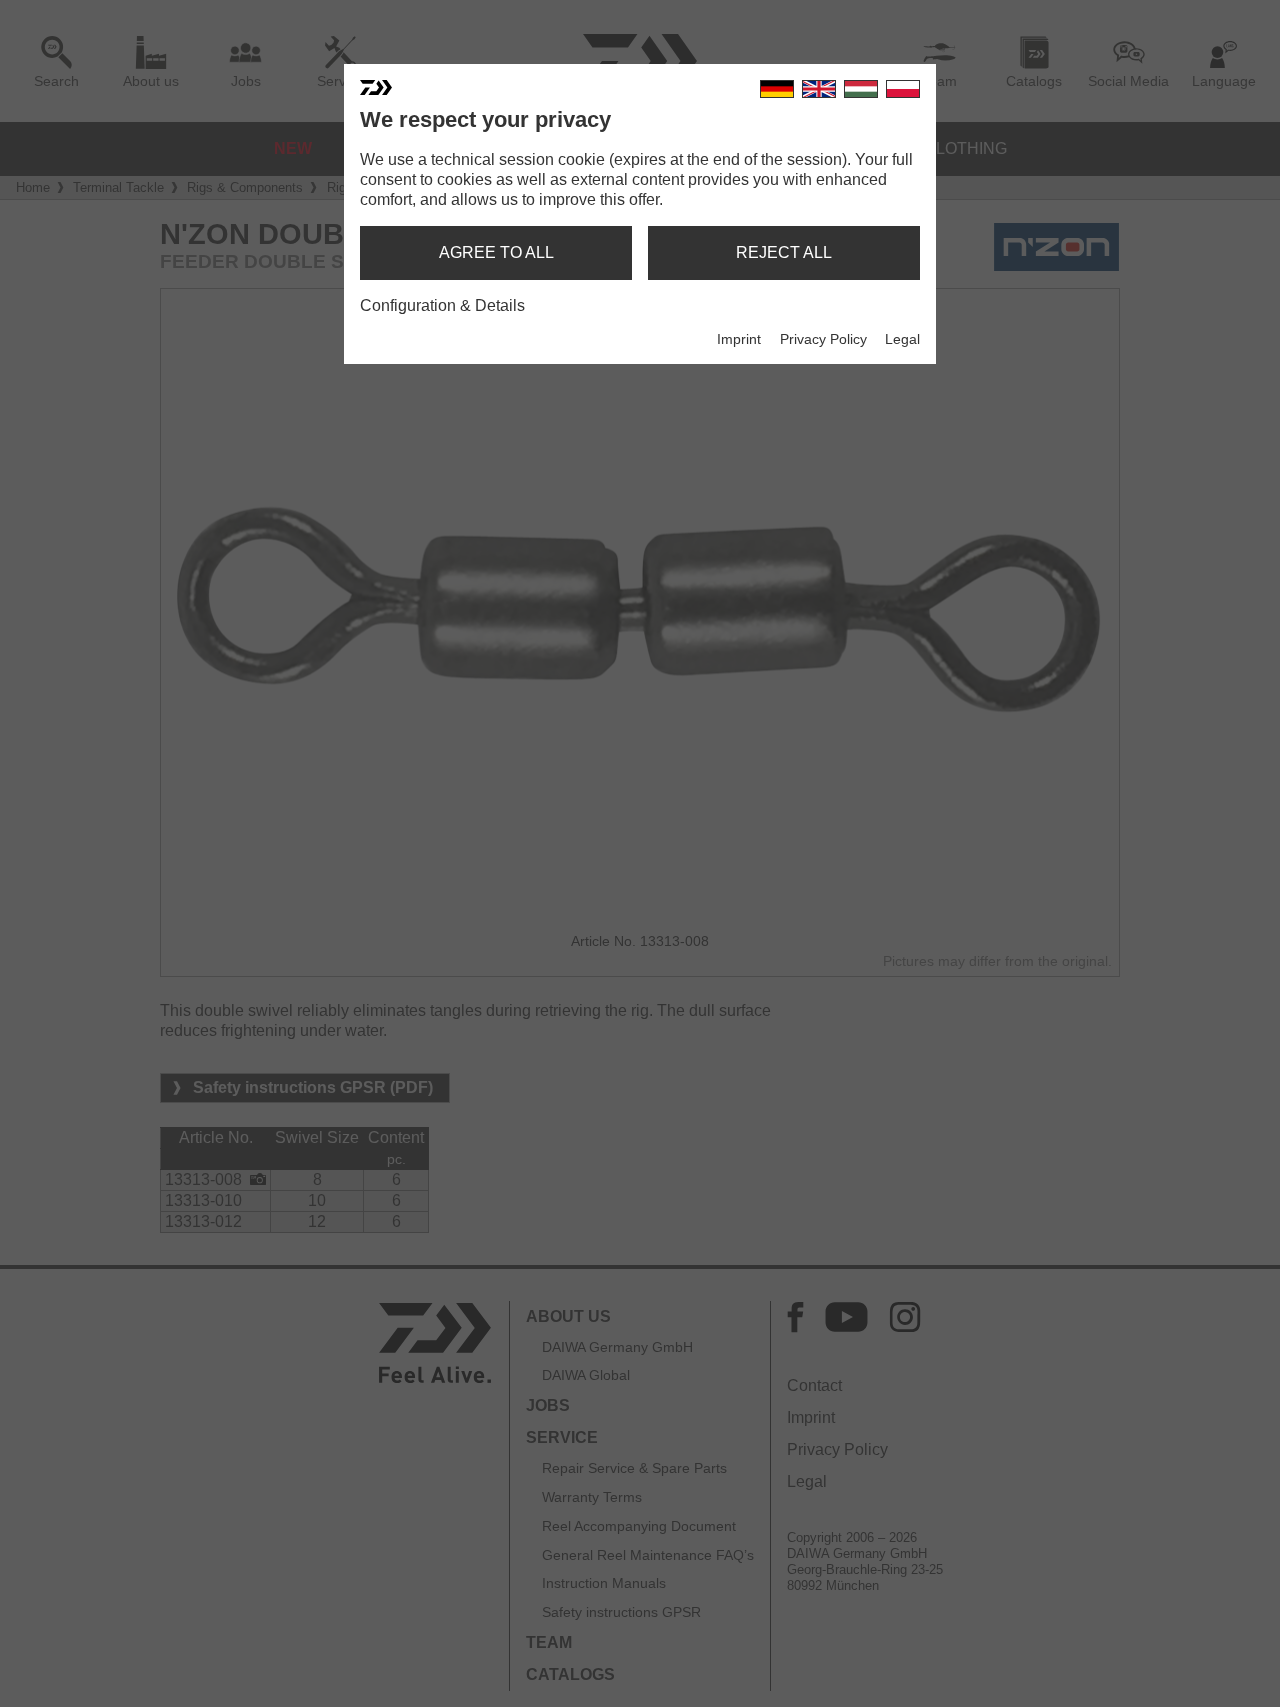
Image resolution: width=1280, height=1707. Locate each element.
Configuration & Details (442, 305)
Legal (902, 339)
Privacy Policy (823, 339)
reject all (784, 252)
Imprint (739, 339)
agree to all (496, 252)
